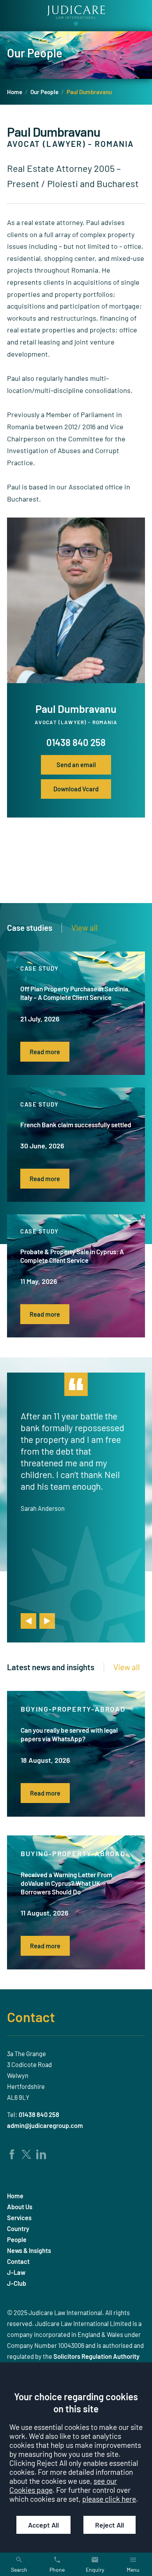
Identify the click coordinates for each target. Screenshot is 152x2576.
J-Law (16, 2272)
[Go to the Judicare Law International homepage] (76, 16)
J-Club (17, 2283)
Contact (31, 2017)
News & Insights (29, 2250)
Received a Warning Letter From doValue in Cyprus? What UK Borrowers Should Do (66, 1883)
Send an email (76, 765)
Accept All (43, 2525)
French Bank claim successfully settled (76, 1125)
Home (15, 92)
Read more (45, 1052)
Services (19, 2218)
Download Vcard (76, 789)
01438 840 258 (76, 742)
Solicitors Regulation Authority (96, 2356)
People (17, 2239)
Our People (44, 92)
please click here (109, 2499)
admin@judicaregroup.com (45, 2125)
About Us (20, 2207)
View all (85, 928)
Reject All (110, 2525)
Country (18, 2229)
